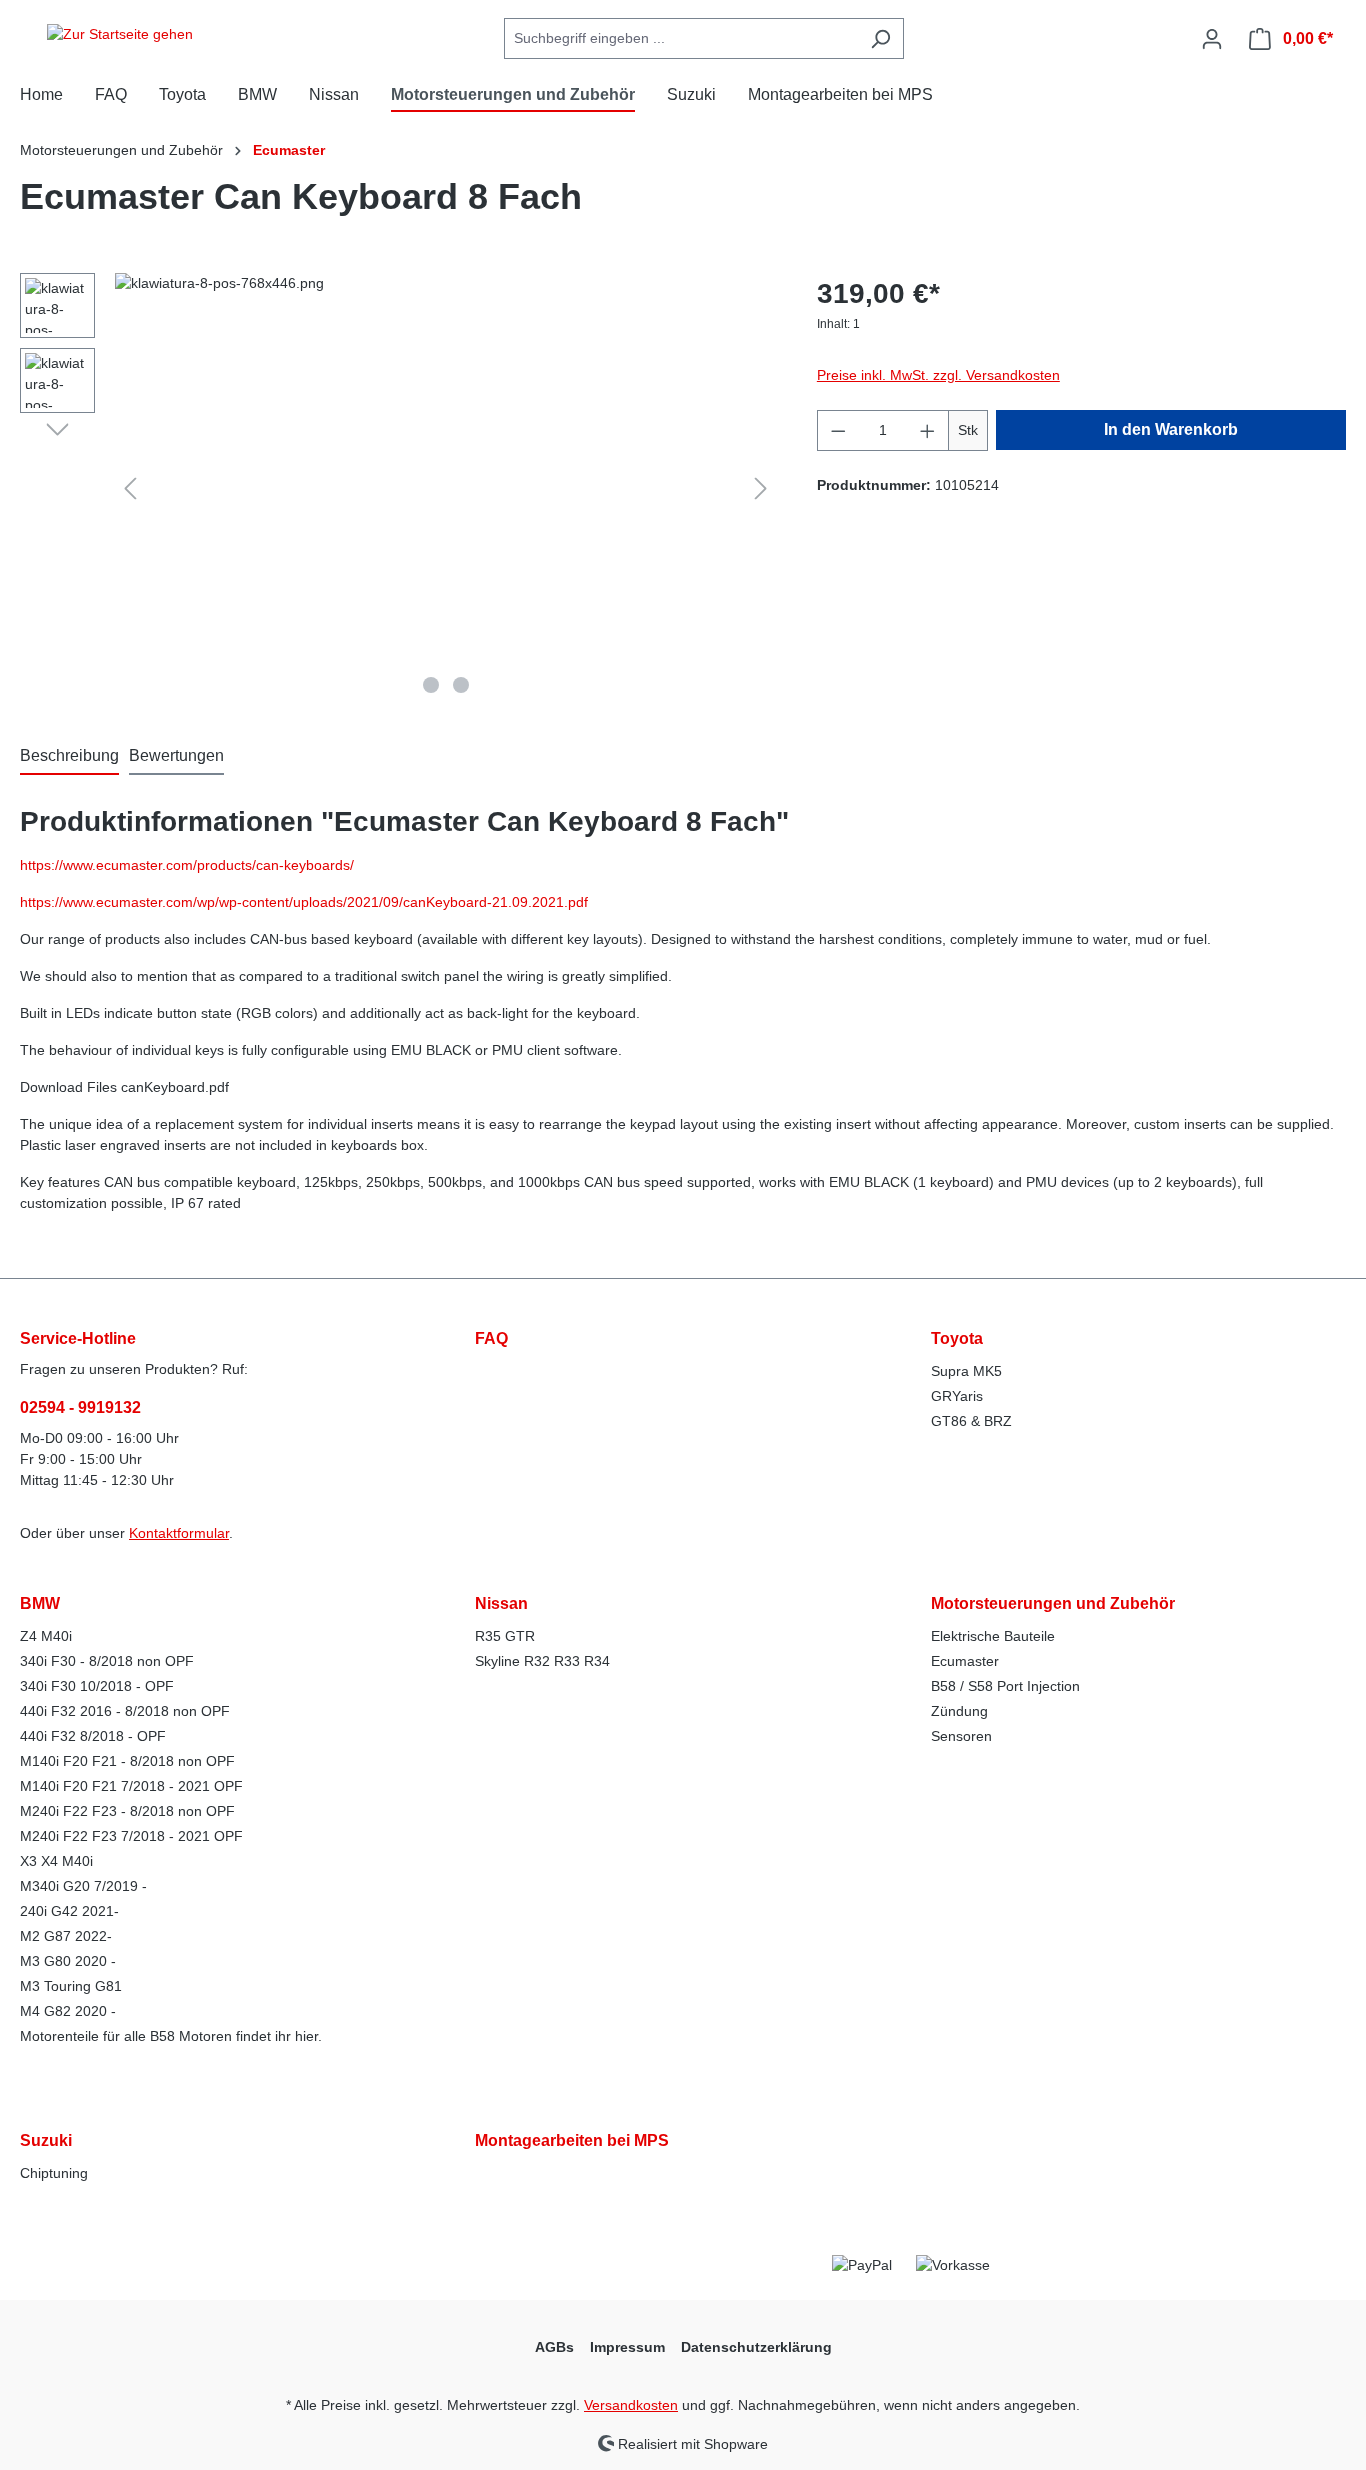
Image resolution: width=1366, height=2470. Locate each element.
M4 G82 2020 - (68, 2011)
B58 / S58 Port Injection (1005, 1686)
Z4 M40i (46, 1636)
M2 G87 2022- (66, 1936)
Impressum (627, 2347)
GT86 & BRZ (971, 1421)
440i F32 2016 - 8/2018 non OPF (125, 1711)
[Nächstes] (761, 488)
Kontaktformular (179, 1533)
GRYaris (957, 1396)
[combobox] (681, 38)
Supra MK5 (966, 1371)
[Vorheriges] (130, 488)
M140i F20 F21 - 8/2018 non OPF (127, 1761)
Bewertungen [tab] (176, 755)
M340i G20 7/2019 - (83, 1886)
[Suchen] (880, 38)
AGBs (554, 2347)
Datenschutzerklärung (756, 2347)
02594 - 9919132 (80, 1407)
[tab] (69, 757)
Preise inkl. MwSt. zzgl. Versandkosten (938, 375)
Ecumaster (965, 1661)
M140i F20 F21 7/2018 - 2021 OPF (131, 1786)
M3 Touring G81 (71, 1986)
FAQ (491, 1338)
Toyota (957, 1338)
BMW (40, 1603)
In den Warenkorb (1171, 429)
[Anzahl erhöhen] (928, 430)
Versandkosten (631, 2405)
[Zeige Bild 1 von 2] (431, 685)
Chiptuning (54, 2173)
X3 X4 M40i (56, 1861)
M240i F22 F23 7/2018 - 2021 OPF (131, 1836)
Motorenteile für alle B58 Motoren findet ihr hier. (171, 2036)
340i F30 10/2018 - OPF (97, 1686)
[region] (398, 488)
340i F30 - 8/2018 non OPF (107, 1661)
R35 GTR (505, 1636)
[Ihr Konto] (1212, 39)
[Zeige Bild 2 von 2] (461, 685)
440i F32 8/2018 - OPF (93, 1736)
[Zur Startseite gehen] (120, 35)
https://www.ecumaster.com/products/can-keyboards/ (187, 865)
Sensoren (961, 1736)
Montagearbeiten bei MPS (572, 2140)
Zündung (959, 1711)
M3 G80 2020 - (68, 1961)
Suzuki (46, 2140)
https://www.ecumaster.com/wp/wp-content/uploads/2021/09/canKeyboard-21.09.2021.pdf (304, 902)
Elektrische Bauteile (993, 1636)
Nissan (501, 1603)
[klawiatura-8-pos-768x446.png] (445, 488)
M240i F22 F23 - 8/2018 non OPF (127, 1811)
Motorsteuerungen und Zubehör (1053, 1603)
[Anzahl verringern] (838, 430)
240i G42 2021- (69, 1911)
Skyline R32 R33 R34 (542, 1661)
